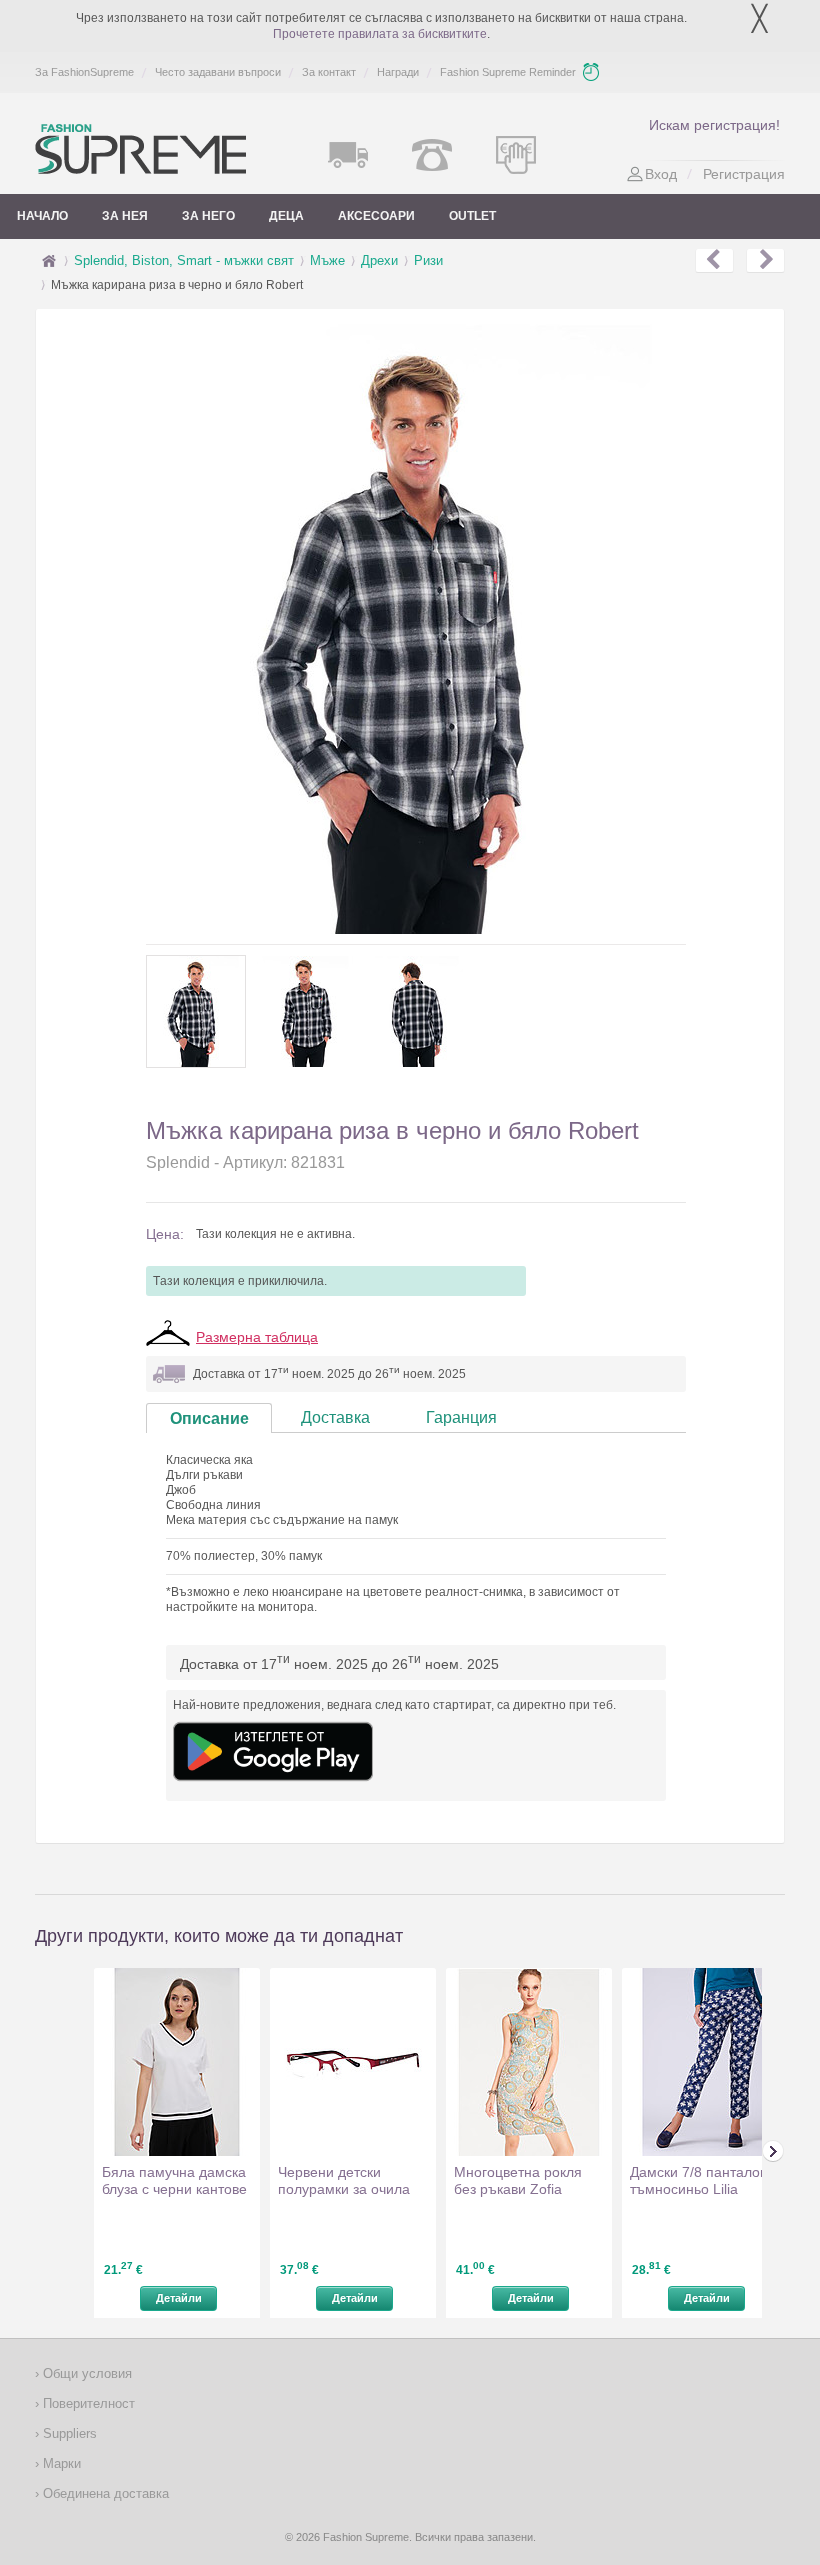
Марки (60, 2463)
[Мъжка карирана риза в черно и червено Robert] (714, 261)
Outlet (472, 216)
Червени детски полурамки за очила (344, 2180)
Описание (209, 1418)
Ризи (428, 260)
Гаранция (461, 1417)
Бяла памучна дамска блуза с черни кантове (174, 2180)
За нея (125, 216)
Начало (42, 216)
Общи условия (85, 2373)
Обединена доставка (104, 2493)
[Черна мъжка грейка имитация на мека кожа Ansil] (765, 261)
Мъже (327, 260)
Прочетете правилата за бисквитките (380, 34)
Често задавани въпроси (218, 72)
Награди (398, 72)
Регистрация (744, 174)
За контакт (329, 72)
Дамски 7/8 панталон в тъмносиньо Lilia (704, 2180)
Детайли (179, 2298)
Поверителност (87, 2403)
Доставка (335, 1417)
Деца (286, 216)
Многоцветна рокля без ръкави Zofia (518, 2180)
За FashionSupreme (84, 72)
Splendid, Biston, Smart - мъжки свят (184, 260)
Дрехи (379, 260)
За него (208, 216)
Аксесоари (376, 216)
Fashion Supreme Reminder (508, 72)
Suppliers (68, 2433)
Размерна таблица (257, 1337)
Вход (661, 174)
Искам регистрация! (714, 125)
